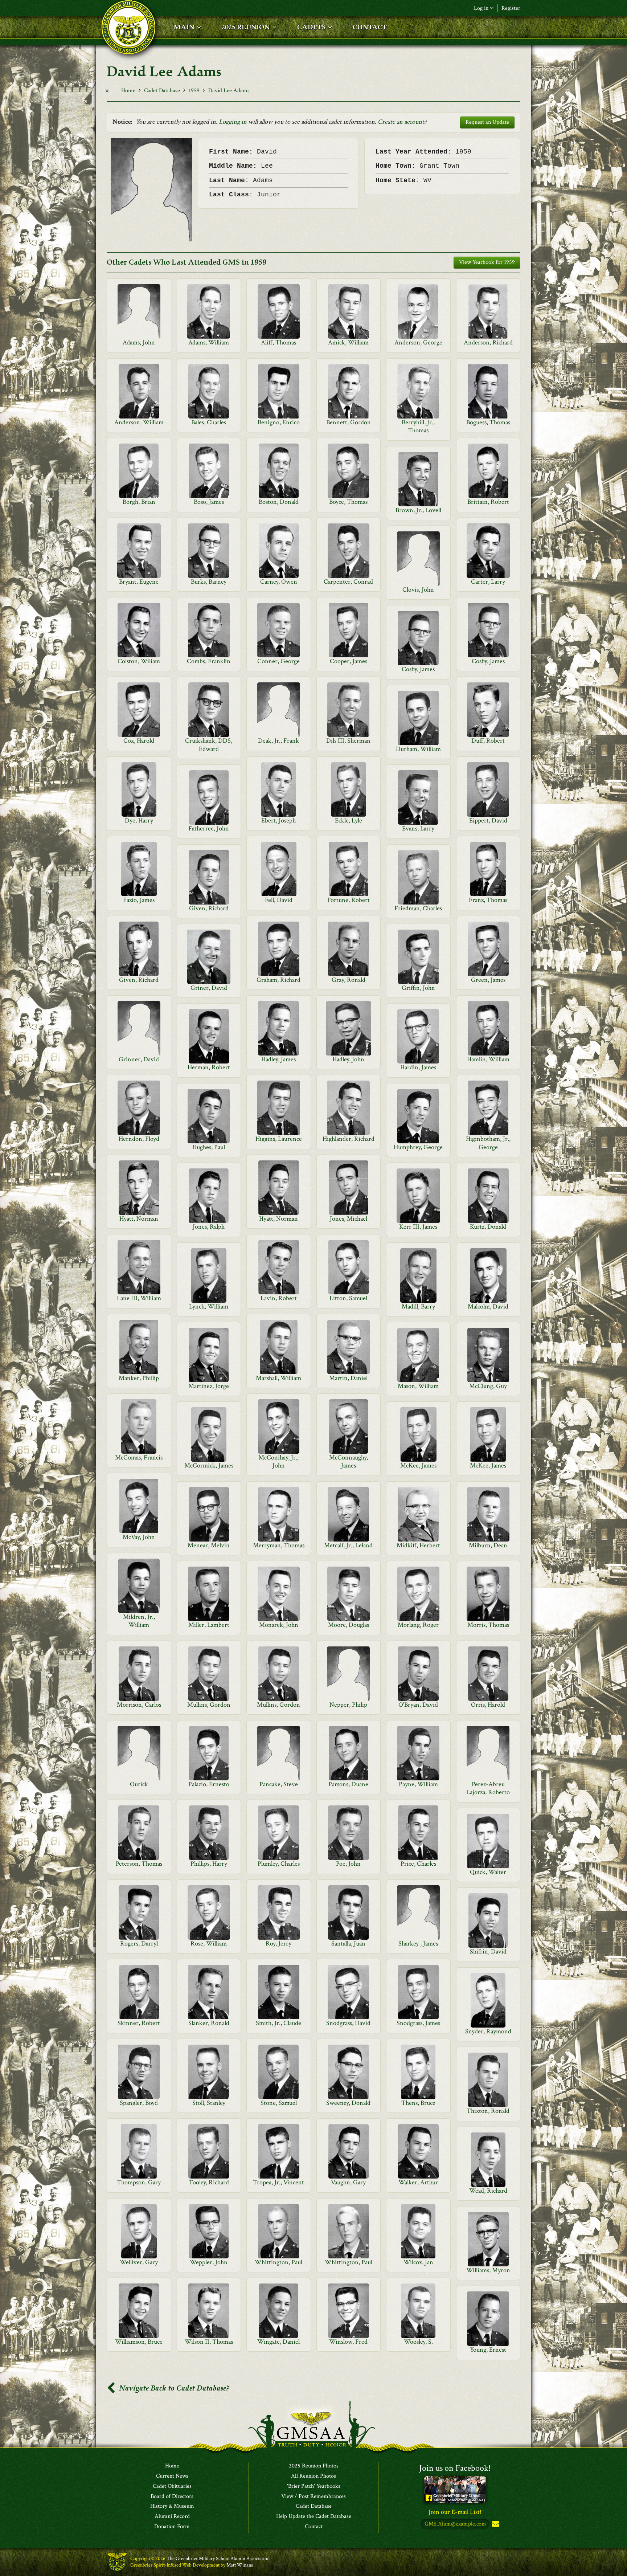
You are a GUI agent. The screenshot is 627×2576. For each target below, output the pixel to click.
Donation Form (172, 2527)
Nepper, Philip (348, 1705)
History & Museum (172, 2506)
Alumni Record (172, 2516)
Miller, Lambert (209, 1625)
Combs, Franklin (209, 661)
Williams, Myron (488, 2270)
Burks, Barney (209, 582)
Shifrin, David (488, 1952)
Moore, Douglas (349, 1625)
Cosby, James (488, 661)
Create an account (401, 122)
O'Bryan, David (418, 1705)
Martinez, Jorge (209, 1386)
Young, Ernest (488, 2350)
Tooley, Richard (209, 2182)
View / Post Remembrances (313, 2497)
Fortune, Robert (349, 900)
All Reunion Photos (313, 2476)
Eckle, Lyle (349, 820)
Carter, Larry (488, 582)
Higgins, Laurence (279, 1139)
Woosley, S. (418, 2342)
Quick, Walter (488, 1872)
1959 (194, 91)
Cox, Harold (139, 741)
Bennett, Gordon (349, 422)
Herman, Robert (209, 1067)
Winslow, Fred (348, 2342)
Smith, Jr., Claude (278, 2023)
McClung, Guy (488, 1386)
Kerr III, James (418, 1227)
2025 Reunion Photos (314, 2466)
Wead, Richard (488, 2191)
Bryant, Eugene (139, 582)
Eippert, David (488, 820)
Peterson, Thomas (139, 1864)
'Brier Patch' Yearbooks (314, 2486)
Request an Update (487, 122)
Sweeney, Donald (348, 2103)
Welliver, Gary (139, 2262)
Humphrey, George (418, 1147)
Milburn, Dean (488, 1545)
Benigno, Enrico (279, 422)
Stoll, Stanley (209, 2103)
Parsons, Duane (348, 1784)
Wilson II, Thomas (209, 2342)
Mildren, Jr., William (139, 1621)
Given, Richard (209, 908)
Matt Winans (240, 2565)
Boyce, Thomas (348, 502)
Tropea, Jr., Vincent (278, 2182)
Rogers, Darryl (139, 1944)
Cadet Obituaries (172, 2486)
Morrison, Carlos (139, 1705)
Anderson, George (418, 342)
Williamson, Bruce (139, 2342)
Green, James (488, 980)
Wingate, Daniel (278, 2342)
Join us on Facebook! (455, 2468)
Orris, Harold (488, 1705)
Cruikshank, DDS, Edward (209, 745)
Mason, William (418, 1386)
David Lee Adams (229, 91)
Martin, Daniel (348, 1378)
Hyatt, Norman (139, 1219)
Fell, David (279, 900)
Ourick (139, 1784)
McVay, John (139, 1537)
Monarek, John (279, 1625)
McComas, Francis (139, 1458)
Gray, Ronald (349, 980)
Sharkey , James (418, 1944)
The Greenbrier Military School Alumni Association (218, 2559)
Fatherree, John (209, 828)
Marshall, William (278, 1378)
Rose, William (209, 1944)
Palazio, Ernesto (209, 1784)
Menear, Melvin (209, 1545)
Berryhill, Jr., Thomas (418, 426)
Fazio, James (139, 900)
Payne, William (418, 1784)
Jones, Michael (349, 1219)
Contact (314, 2527)
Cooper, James (349, 661)
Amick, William (348, 342)
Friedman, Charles (418, 908)
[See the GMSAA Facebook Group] (455, 2489)
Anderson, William (139, 422)
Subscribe (495, 2524)
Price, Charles (418, 1864)
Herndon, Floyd (139, 1139)
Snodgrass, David (348, 2023)
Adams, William (209, 342)
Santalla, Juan (348, 1944)
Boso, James (209, 502)
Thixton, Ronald (488, 2111)
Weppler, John (209, 2262)
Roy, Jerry (278, 1944)
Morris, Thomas (488, 1625)
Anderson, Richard (488, 342)
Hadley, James (278, 1059)
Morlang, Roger (418, 1625)
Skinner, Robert (139, 2023)
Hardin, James (418, 1067)
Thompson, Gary (139, 2182)
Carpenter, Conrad (348, 582)
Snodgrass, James (418, 2023)
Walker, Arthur (418, 2182)
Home (128, 91)
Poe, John (348, 1864)
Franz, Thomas (488, 900)
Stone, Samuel (279, 2103)
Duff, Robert (488, 741)
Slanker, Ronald (209, 2023)
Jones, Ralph (209, 1227)
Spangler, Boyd (139, 2103)
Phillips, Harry (209, 1864)
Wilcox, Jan (418, 2262)
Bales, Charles (209, 422)
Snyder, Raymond (488, 2031)
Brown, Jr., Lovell (418, 510)
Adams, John (139, 342)
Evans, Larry (418, 828)
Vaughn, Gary (348, 2182)
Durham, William (418, 749)
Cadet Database (162, 91)
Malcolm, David (488, 1307)
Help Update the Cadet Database (314, 2516)
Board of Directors (172, 2497)
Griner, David (209, 988)
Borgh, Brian (139, 502)
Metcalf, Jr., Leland (348, 1545)
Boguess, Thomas (488, 422)
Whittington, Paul (278, 2262)
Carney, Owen (279, 582)
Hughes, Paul (209, 1147)
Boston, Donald (279, 502)
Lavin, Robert (279, 1298)
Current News (172, 2476)
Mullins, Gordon (209, 1705)
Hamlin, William (488, 1059)
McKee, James (418, 1465)
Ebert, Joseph (278, 820)
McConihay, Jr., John (278, 1461)
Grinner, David (139, 1059)
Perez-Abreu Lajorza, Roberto (488, 1788)
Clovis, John (418, 590)
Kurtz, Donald (488, 1227)
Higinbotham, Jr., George (488, 1143)
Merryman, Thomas (279, 1545)
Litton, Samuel (348, 1298)
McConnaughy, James (349, 1461)
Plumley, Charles (279, 1864)
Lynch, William (209, 1307)
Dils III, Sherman (348, 741)
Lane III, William (139, 1298)
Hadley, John (348, 1059)
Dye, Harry (139, 820)
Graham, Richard (278, 980)
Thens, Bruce (418, 2103)
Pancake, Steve (279, 1784)
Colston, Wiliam (139, 661)
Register (511, 8)
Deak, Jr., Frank (278, 741)
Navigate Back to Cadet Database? (173, 2388)
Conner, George (278, 661)
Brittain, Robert (488, 502)
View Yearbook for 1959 (487, 262)
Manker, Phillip (139, 1378)
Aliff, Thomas (278, 342)
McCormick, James (209, 1465)
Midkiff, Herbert (418, 1545)
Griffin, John (418, 988)
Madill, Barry (418, 1307)
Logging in (233, 122)
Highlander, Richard (349, 1139)
